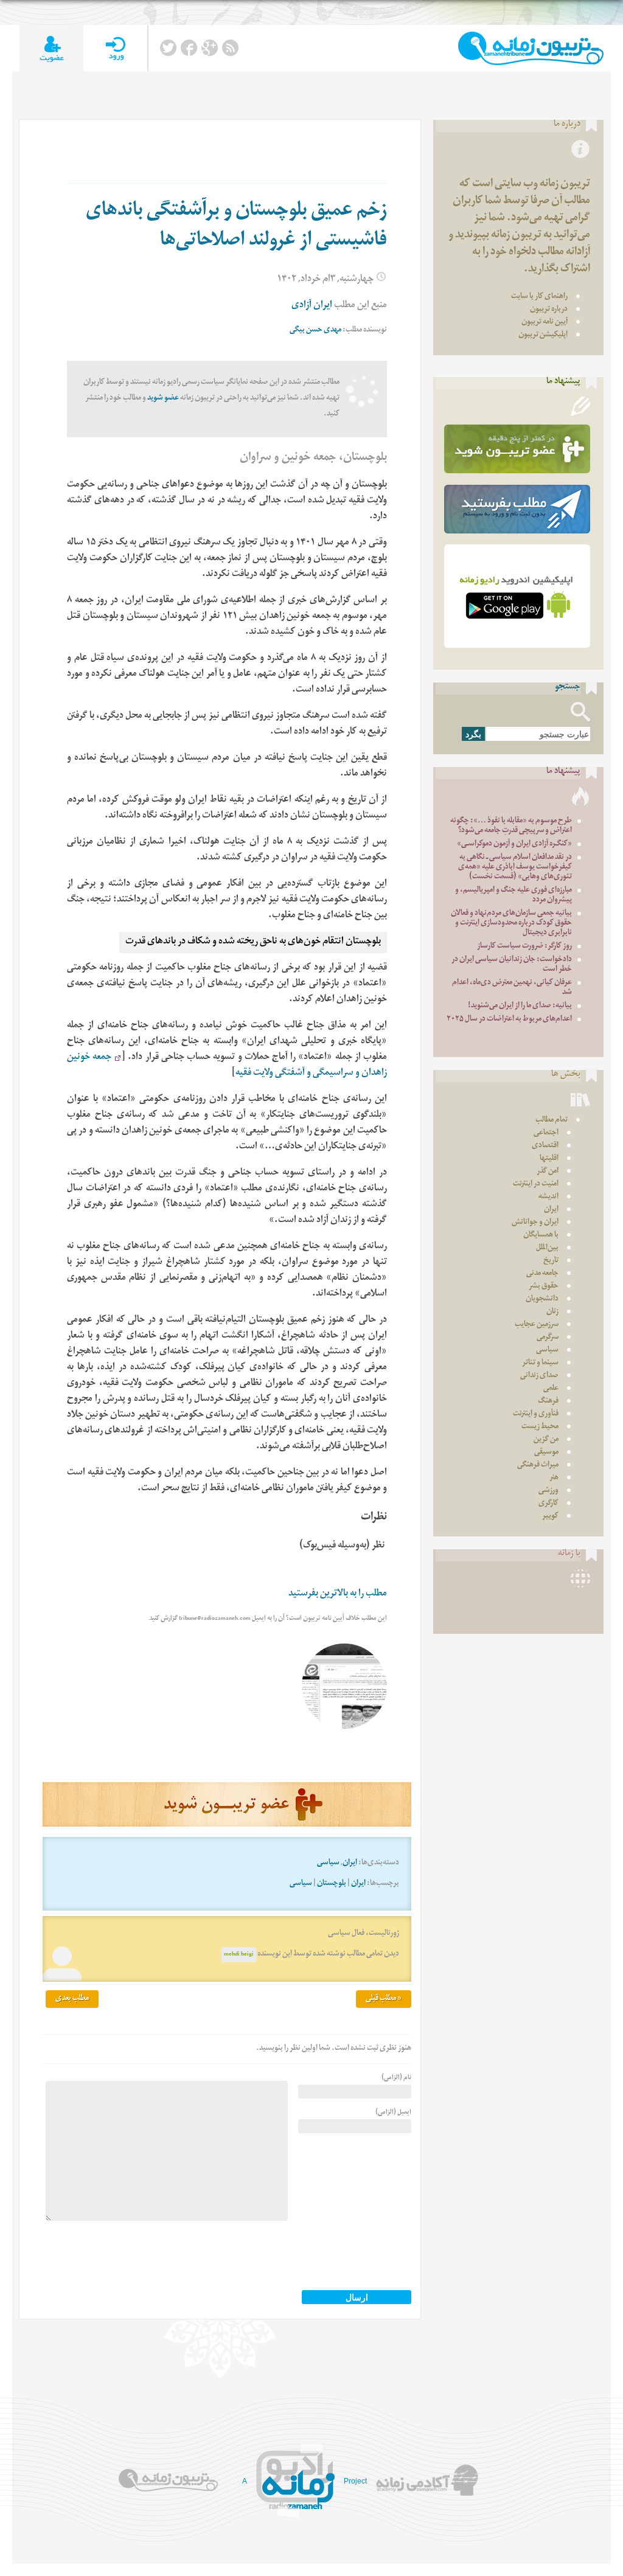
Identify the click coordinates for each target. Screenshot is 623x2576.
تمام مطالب (552, 1121)
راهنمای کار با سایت (539, 297)
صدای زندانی (539, 1376)
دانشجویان (542, 1300)
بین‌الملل (547, 1248)
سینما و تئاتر (540, 1363)
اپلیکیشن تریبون (543, 335)
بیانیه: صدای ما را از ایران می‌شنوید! (520, 1006)
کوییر (550, 1517)
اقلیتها (549, 1159)
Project (355, 2481)
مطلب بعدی (72, 1999)
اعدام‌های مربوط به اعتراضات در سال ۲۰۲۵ (509, 1020)
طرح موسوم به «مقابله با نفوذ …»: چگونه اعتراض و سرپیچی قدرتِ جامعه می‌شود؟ (511, 826)
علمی (551, 1389)
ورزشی (548, 1491)
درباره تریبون (549, 310)
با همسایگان (541, 1236)
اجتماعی (546, 1134)
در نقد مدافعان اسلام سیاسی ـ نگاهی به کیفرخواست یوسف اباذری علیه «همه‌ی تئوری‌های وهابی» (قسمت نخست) (515, 868)
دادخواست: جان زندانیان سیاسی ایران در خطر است (512, 965)
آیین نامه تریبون (545, 323)
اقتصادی (545, 1146)
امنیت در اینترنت (536, 1185)
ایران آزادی (312, 306)
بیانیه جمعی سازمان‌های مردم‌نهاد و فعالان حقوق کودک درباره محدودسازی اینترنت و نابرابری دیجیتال (511, 924)
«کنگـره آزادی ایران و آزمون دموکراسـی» (514, 845)
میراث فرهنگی (538, 1466)
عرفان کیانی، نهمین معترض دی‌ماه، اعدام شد (512, 988)
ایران (350, 1863)
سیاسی (328, 1863)
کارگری (548, 1504)
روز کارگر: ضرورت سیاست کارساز (524, 947)
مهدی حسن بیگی (315, 331)
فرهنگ (548, 1402)
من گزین (546, 1440)
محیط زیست (540, 1427)
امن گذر (548, 1172)
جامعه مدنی (542, 1274)
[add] (51, 48)
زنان (552, 1312)
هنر (554, 1478)
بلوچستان (332, 1884)
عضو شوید (163, 399)
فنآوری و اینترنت (536, 1415)
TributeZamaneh (531, 48)
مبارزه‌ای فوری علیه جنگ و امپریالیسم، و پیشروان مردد (513, 896)
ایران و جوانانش (535, 1223)
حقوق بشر (544, 1287)
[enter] (115, 48)
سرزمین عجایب (537, 1325)
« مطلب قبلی (384, 1999)
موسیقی (546, 1453)
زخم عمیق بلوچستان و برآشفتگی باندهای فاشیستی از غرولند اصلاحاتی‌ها (236, 227)
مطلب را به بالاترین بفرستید (338, 1595)
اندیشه (548, 1197)
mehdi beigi (239, 1955)
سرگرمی (548, 1338)
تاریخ (551, 1261)
